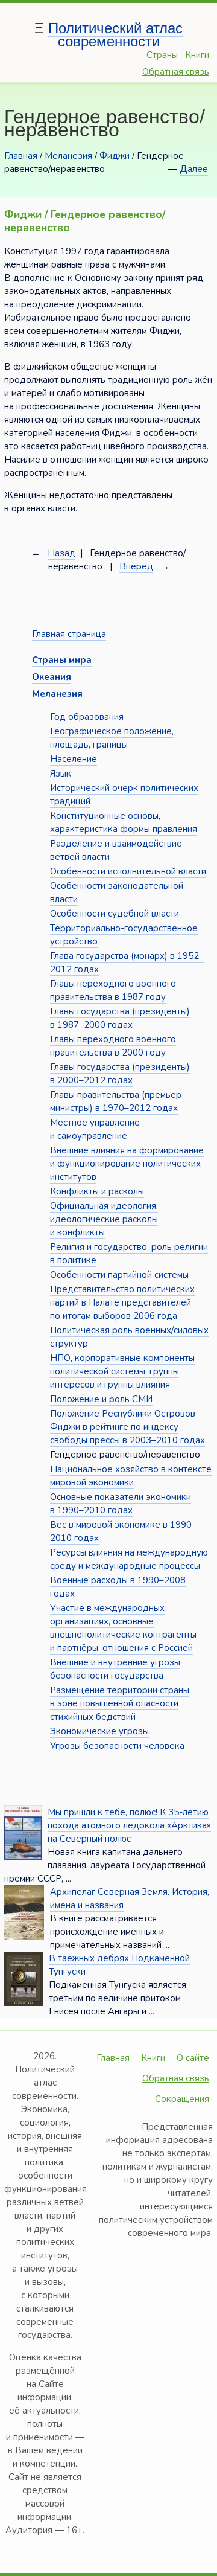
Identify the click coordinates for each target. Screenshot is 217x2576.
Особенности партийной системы (119, 1275)
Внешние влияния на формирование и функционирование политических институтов (127, 1164)
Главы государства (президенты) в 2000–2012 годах (120, 1074)
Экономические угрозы (99, 1731)
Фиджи (115, 156)
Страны (162, 55)
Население (74, 759)
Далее (194, 169)
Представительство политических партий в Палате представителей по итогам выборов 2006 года (122, 1302)
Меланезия (68, 156)
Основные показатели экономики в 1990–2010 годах (121, 1504)
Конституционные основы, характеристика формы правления (124, 822)
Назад (61, 553)
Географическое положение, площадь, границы (112, 738)
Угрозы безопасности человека (117, 1746)
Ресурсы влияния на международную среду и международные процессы (129, 1559)
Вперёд (136, 566)
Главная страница (69, 634)
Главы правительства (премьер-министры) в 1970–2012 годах (118, 1101)
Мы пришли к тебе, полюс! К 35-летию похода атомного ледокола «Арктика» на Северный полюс (129, 1825)
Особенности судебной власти (115, 914)
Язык (61, 774)
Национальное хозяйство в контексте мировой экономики (131, 1476)
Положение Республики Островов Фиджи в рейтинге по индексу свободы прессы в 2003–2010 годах (127, 1427)
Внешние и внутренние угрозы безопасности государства (115, 1669)
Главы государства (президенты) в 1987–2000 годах (120, 1018)
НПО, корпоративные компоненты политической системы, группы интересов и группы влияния (122, 1371)
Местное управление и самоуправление (95, 1129)
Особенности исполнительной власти (128, 871)
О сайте (193, 2058)
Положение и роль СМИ (101, 1399)
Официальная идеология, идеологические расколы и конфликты (104, 1219)
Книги (197, 55)
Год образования (87, 717)
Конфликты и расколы (97, 1191)
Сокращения (182, 2099)
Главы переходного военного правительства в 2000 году (113, 1046)
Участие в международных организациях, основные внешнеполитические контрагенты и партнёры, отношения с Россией (123, 1628)
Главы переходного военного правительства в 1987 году (113, 990)
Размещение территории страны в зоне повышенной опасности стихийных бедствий (120, 1703)
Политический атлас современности (115, 35)
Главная (21, 156)
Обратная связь (176, 72)
